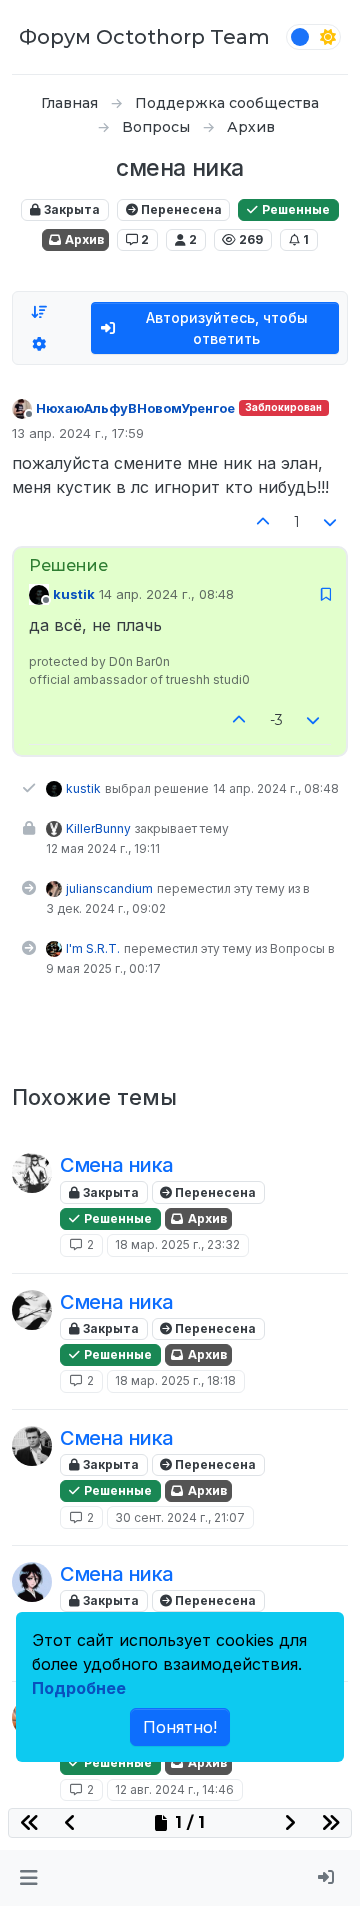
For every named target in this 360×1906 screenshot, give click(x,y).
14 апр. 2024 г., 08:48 (166, 594)
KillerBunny (98, 828)
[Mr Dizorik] (32, 1173)
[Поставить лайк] (263, 522)
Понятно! (180, 1727)
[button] (28, 1878)
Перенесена (180, 209)
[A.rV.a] (32, 1582)
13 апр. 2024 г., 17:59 (78, 433)
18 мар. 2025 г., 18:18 (175, 1380)
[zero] (32, 1310)
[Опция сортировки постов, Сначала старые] (39, 312)
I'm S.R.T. (93, 948)
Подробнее (79, 1688)
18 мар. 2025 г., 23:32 (177, 1244)
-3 (276, 720)
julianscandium (109, 888)
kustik (74, 594)
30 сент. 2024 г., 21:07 (180, 1517)
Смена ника (117, 1165)
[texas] (32, 1446)
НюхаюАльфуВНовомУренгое (135, 408)
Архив (83, 239)
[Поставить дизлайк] (331, 522)
